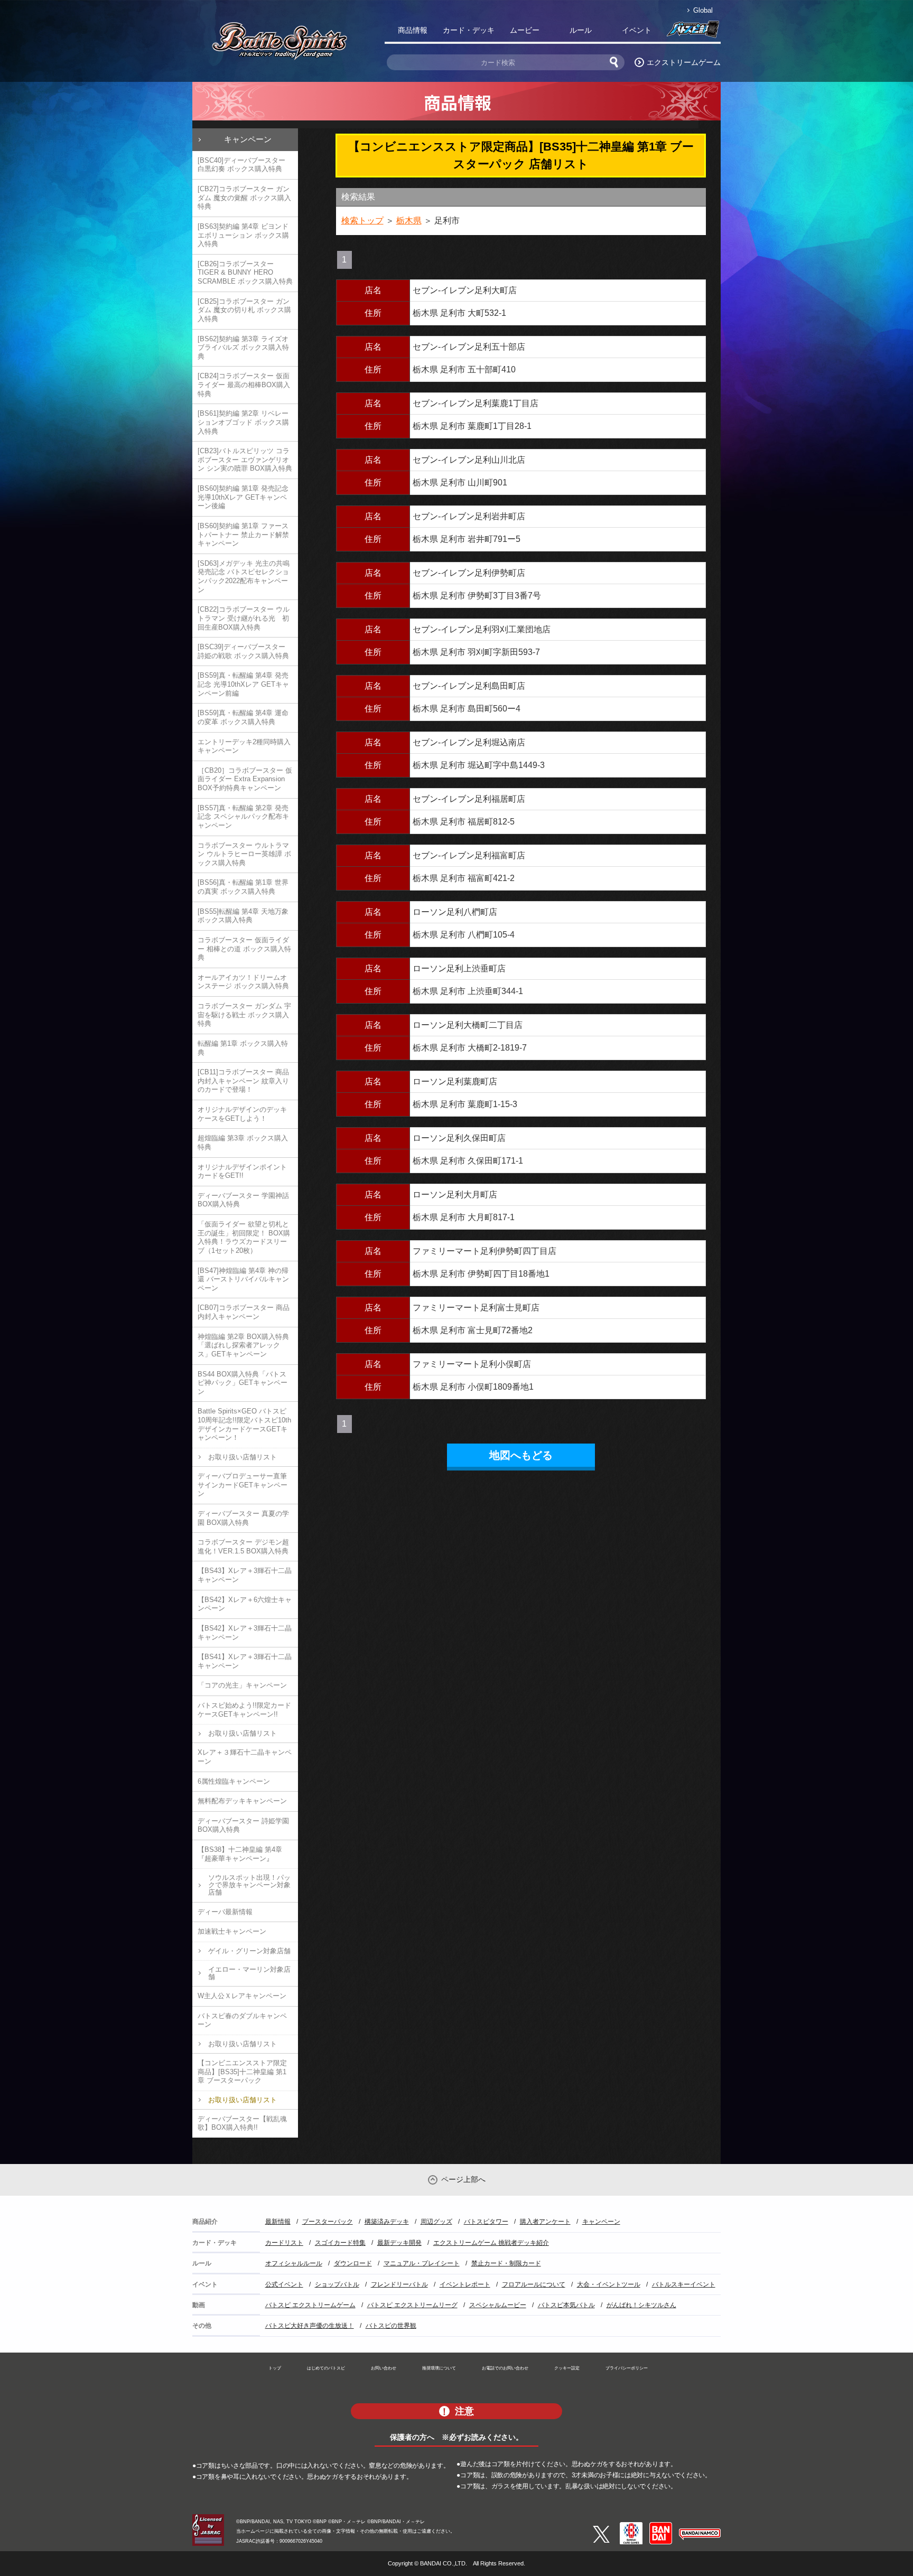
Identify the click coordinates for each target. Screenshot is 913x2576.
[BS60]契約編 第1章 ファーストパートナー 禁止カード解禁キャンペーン (243, 535)
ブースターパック (328, 2222)
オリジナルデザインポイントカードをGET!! (242, 1172)
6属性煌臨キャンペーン (234, 1781)
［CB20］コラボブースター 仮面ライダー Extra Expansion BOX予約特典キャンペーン (245, 779)
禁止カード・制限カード (506, 2263)
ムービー (525, 30)
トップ (275, 2368)
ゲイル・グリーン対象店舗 (249, 1951)
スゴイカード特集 (340, 2243)
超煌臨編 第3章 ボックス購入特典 (243, 1142)
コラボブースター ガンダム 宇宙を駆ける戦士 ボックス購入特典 (244, 1015)
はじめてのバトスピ (326, 2368)
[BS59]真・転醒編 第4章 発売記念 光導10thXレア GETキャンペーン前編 (243, 684)
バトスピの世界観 (391, 2326)
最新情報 (278, 2222)
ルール (581, 30)
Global (703, 10)
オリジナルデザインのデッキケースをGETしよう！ (242, 1114)
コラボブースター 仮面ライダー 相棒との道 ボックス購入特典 (244, 949)
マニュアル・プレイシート (422, 2263)
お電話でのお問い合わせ (505, 2368)
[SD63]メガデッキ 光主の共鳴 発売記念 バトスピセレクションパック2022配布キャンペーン (244, 577)
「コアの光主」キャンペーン (242, 1685)
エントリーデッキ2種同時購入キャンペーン (244, 746)
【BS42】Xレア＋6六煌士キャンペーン (245, 1604)
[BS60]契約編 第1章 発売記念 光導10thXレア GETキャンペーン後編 (243, 497)
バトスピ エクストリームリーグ (412, 2305)
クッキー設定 (567, 2368)
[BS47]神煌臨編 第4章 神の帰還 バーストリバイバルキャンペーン (243, 1279)
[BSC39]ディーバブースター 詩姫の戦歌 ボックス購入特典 (243, 651)
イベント (637, 30)
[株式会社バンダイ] (661, 2526)
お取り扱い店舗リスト (243, 1457)
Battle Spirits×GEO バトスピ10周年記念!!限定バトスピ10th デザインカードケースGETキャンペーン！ (244, 1424)
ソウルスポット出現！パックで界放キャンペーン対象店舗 (249, 1885)
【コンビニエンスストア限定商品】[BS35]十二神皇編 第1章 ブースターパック (242, 2072)
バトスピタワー (486, 2222)
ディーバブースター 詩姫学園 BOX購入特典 (243, 1825)
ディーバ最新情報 (225, 1912)
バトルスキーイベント (684, 2284)
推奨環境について (439, 2368)
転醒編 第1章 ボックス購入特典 (243, 1048)
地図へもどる (521, 1455)
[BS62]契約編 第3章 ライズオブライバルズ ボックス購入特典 (243, 348)
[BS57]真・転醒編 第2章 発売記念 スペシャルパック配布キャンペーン (243, 817)
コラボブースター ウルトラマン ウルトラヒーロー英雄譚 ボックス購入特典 (244, 854)
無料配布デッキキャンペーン (242, 1801)
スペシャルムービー (498, 2305)
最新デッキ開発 (399, 2243)
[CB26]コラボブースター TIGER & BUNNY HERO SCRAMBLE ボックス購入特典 (245, 273)
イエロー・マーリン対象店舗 (249, 1973)
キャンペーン (248, 139)
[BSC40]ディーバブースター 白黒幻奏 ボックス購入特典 (241, 165)
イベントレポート (465, 2284)
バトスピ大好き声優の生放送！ (310, 2326)
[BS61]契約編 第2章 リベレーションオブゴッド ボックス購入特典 (243, 422)
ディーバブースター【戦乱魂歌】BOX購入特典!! (242, 2123)
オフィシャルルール (294, 2263)
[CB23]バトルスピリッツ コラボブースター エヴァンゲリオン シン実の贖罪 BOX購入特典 (245, 460)
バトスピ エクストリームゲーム (310, 2305)
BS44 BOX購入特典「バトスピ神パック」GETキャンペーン (243, 1383)
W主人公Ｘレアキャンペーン (242, 1996)
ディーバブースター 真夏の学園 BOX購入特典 (243, 1518)
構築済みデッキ (387, 2222)
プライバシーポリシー (627, 2368)
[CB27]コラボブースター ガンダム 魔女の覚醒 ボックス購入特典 (244, 198)
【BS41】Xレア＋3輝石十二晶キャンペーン (245, 1661)
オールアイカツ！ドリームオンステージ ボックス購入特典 (243, 982)
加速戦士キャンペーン (232, 1931)
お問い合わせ (384, 2368)
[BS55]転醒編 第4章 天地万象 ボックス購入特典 (243, 916)
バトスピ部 (693, 32)
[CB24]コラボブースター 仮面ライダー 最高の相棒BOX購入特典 (244, 385)
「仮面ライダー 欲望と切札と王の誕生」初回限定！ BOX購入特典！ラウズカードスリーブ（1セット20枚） (244, 1237)
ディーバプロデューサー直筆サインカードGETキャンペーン (243, 1485)
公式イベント (284, 2284)
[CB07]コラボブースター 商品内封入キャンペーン (244, 1312)
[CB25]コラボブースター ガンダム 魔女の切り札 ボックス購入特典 (244, 310)
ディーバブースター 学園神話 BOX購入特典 (243, 1200)
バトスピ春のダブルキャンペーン (242, 2020)
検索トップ (362, 221)
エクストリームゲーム (684, 62)
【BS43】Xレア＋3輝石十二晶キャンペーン (245, 1575)
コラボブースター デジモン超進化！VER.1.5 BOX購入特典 (243, 1547)
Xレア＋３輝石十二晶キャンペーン (245, 1757)
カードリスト (284, 2243)
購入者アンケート (545, 2222)
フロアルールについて (534, 2284)
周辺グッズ (436, 2222)
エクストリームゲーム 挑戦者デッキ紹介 (491, 2243)
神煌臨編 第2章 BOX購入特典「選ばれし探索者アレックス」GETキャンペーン (243, 1345)
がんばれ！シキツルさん (641, 2305)
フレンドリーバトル (399, 2284)
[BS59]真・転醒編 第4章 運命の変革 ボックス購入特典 (243, 717)
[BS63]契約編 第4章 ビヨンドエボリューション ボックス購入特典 (243, 235)
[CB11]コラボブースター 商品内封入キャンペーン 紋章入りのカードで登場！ (243, 1081)
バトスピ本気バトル (566, 2305)
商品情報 (413, 30)
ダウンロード (353, 2263)
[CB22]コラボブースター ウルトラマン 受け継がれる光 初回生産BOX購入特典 (244, 618)
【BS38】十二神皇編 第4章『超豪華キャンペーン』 (240, 1854)
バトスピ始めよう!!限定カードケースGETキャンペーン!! (244, 1710)
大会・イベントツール (609, 2284)
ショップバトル (337, 2284)
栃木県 (409, 221)
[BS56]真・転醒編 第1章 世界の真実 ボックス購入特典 (243, 887)
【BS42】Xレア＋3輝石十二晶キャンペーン (245, 1633)
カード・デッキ (469, 30)
